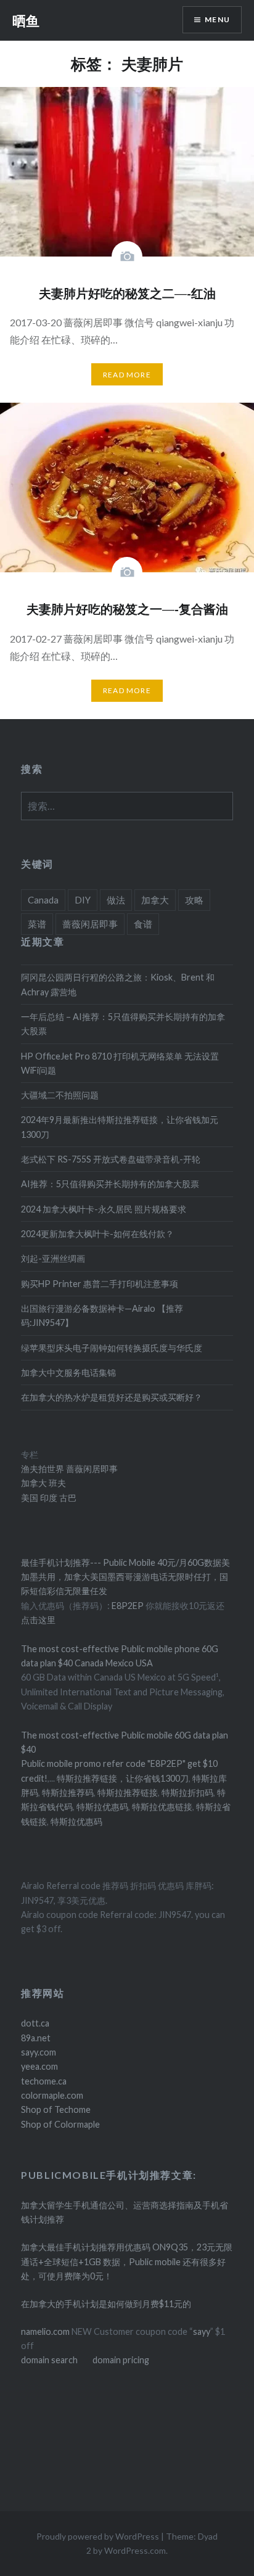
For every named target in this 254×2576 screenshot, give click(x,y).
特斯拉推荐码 (68, 1792)
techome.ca (44, 2081)
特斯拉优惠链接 (162, 1807)
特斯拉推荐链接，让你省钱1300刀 (123, 1778)
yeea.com (39, 2066)
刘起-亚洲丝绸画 (53, 1258)
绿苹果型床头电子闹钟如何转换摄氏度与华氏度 (112, 1348)
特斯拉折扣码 (187, 1792)
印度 (48, 1498)
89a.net (36, 2038)
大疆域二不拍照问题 (60, 1095)
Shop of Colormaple (60, 2124)
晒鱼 (26, 20)
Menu (217, 19)
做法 (116, 900)
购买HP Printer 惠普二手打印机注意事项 (100, 1284)
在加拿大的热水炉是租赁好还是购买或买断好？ (112, 1397)
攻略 (194, 900)
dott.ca (35, 2023)
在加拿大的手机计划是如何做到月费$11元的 (106, 2304)
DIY (83, 900)
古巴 (67, 1498)
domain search (49, 2360)
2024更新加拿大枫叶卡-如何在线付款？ (97, 1234)
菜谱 (37, 924)
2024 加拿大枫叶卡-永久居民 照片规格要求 (104, 1209)
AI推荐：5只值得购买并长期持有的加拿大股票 (110, 1184)
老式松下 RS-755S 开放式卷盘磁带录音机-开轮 (111, 1159)
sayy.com (39, 2052)
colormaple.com (52, 2095)
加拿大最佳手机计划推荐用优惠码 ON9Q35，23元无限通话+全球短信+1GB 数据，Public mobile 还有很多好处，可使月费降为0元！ (127, 2261)
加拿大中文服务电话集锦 (68, 1372)
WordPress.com (135, 2550)
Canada (43, 900)
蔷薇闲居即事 (90, 924)
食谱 (143, 924)
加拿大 (155, 900)
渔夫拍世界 (43, 1469)
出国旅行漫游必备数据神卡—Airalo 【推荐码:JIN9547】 (102, 1315)
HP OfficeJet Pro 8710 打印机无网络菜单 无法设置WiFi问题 (120, 1063)
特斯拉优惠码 (102, 1807)
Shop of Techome (56, 2109)
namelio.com (45, 2331)
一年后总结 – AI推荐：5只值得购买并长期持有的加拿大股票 (123, 1024)
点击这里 (38, 1620)
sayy (202, 2331)
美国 (30, 1498)
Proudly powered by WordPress (98, 2536)
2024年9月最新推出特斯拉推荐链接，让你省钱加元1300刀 (120, 1127)
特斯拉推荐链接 (128, 1792)
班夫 (56, 1483)
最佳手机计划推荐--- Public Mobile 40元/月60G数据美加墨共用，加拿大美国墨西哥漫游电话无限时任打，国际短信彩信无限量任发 (125, 1577)
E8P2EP (129, 1606)
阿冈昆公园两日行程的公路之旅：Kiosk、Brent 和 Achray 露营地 (118, 984)
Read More (127, 375)
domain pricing (121, 2360)
